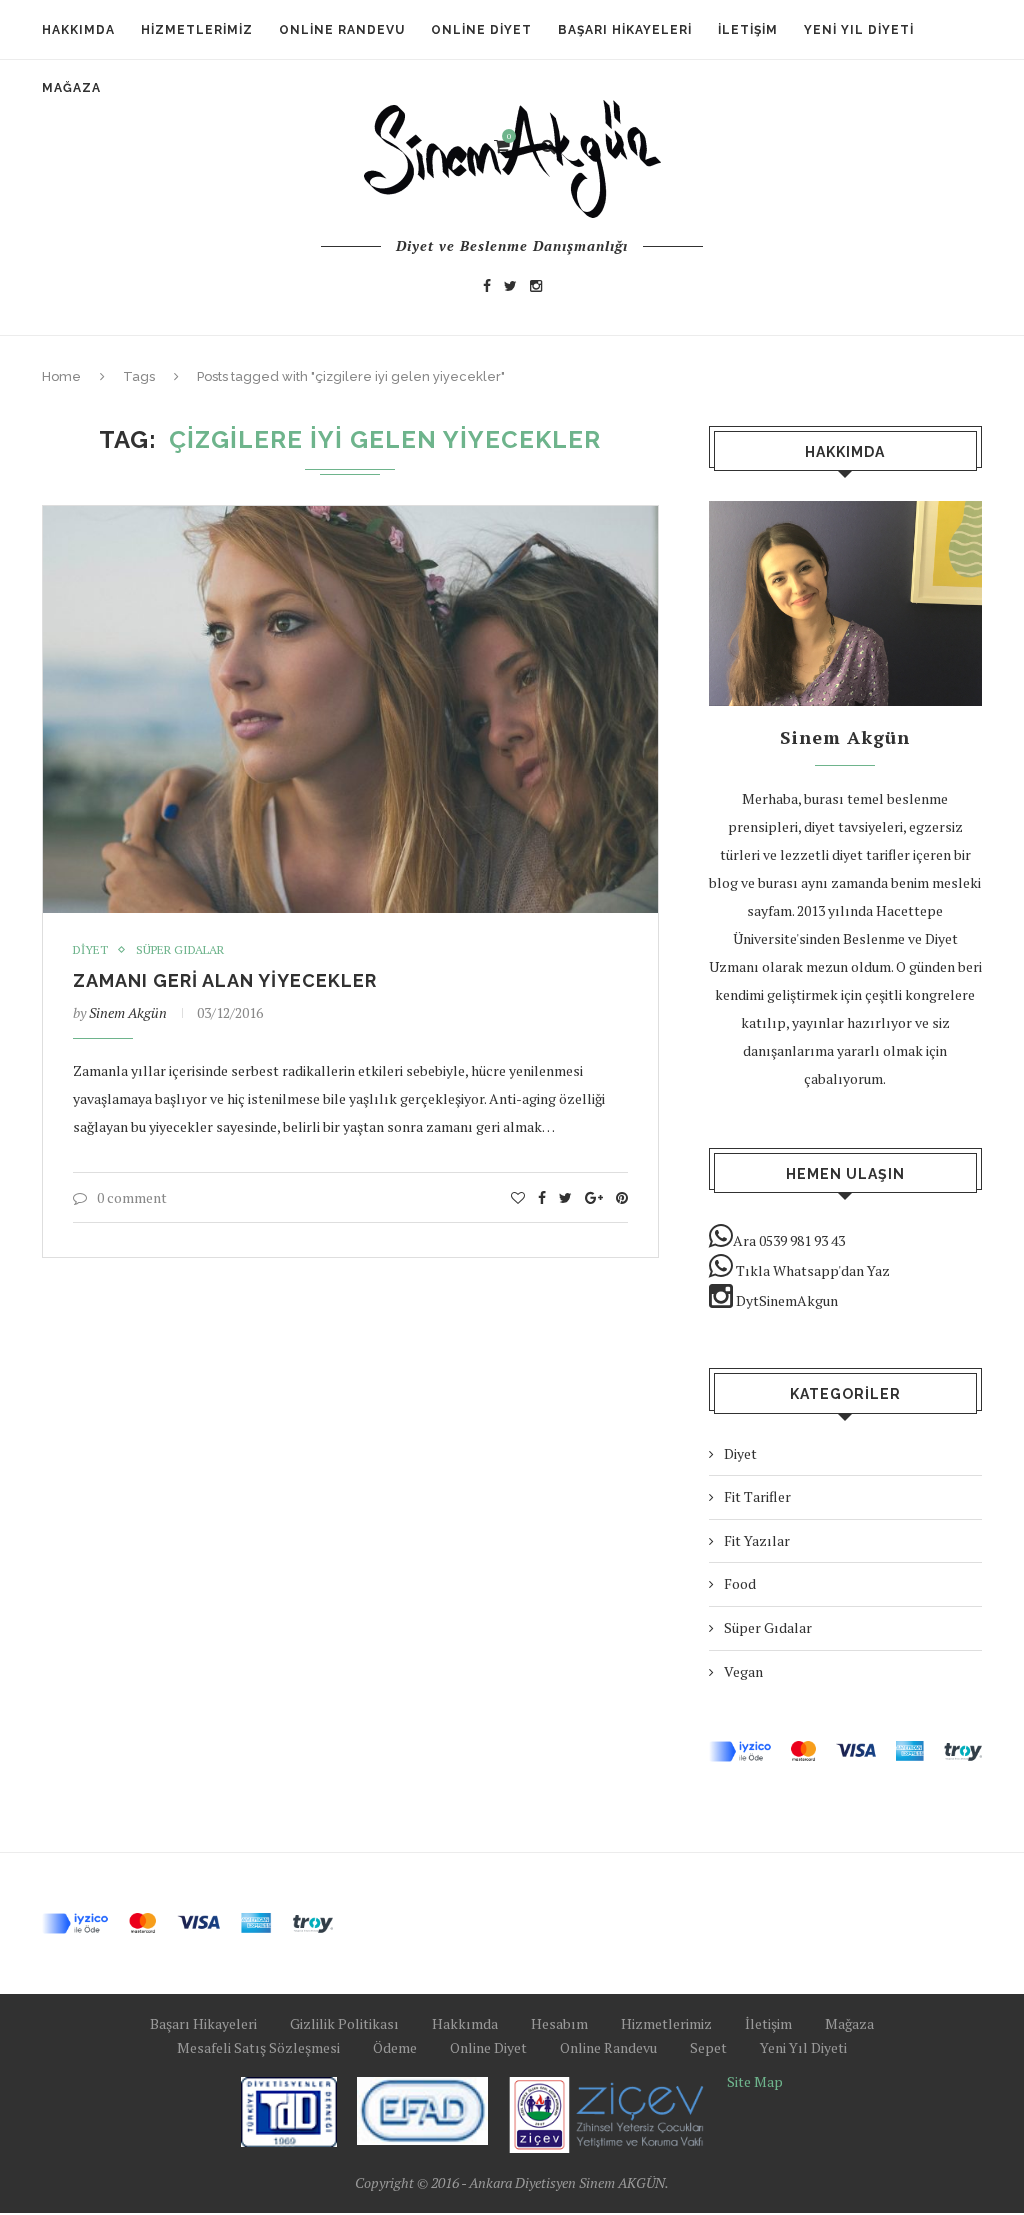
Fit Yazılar (757, 1540)
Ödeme (395, 2047)
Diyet (90, 950)
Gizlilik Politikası (344, 2023)
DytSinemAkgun (785, 1300)
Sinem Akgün (128, 1012)
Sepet (708, 2047)
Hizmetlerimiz (197, 30)
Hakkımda (78, 30)
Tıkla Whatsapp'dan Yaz (811, 1270)
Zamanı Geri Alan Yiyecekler (225, 980)
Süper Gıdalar (180, 950)
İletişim (748, 30)
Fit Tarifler (757, 1496)
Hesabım (559, 2023)
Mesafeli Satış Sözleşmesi (258, 2047)
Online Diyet (481, 30)
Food (740, 1583)
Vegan (743, 1671)
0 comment (132, 1197)
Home (61, 376)
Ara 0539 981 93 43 (789, 1240)
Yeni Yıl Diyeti (859, 30)
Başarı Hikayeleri (625, 30)
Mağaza (849, 2023)
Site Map (755, 2081)
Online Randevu (342, 30)
